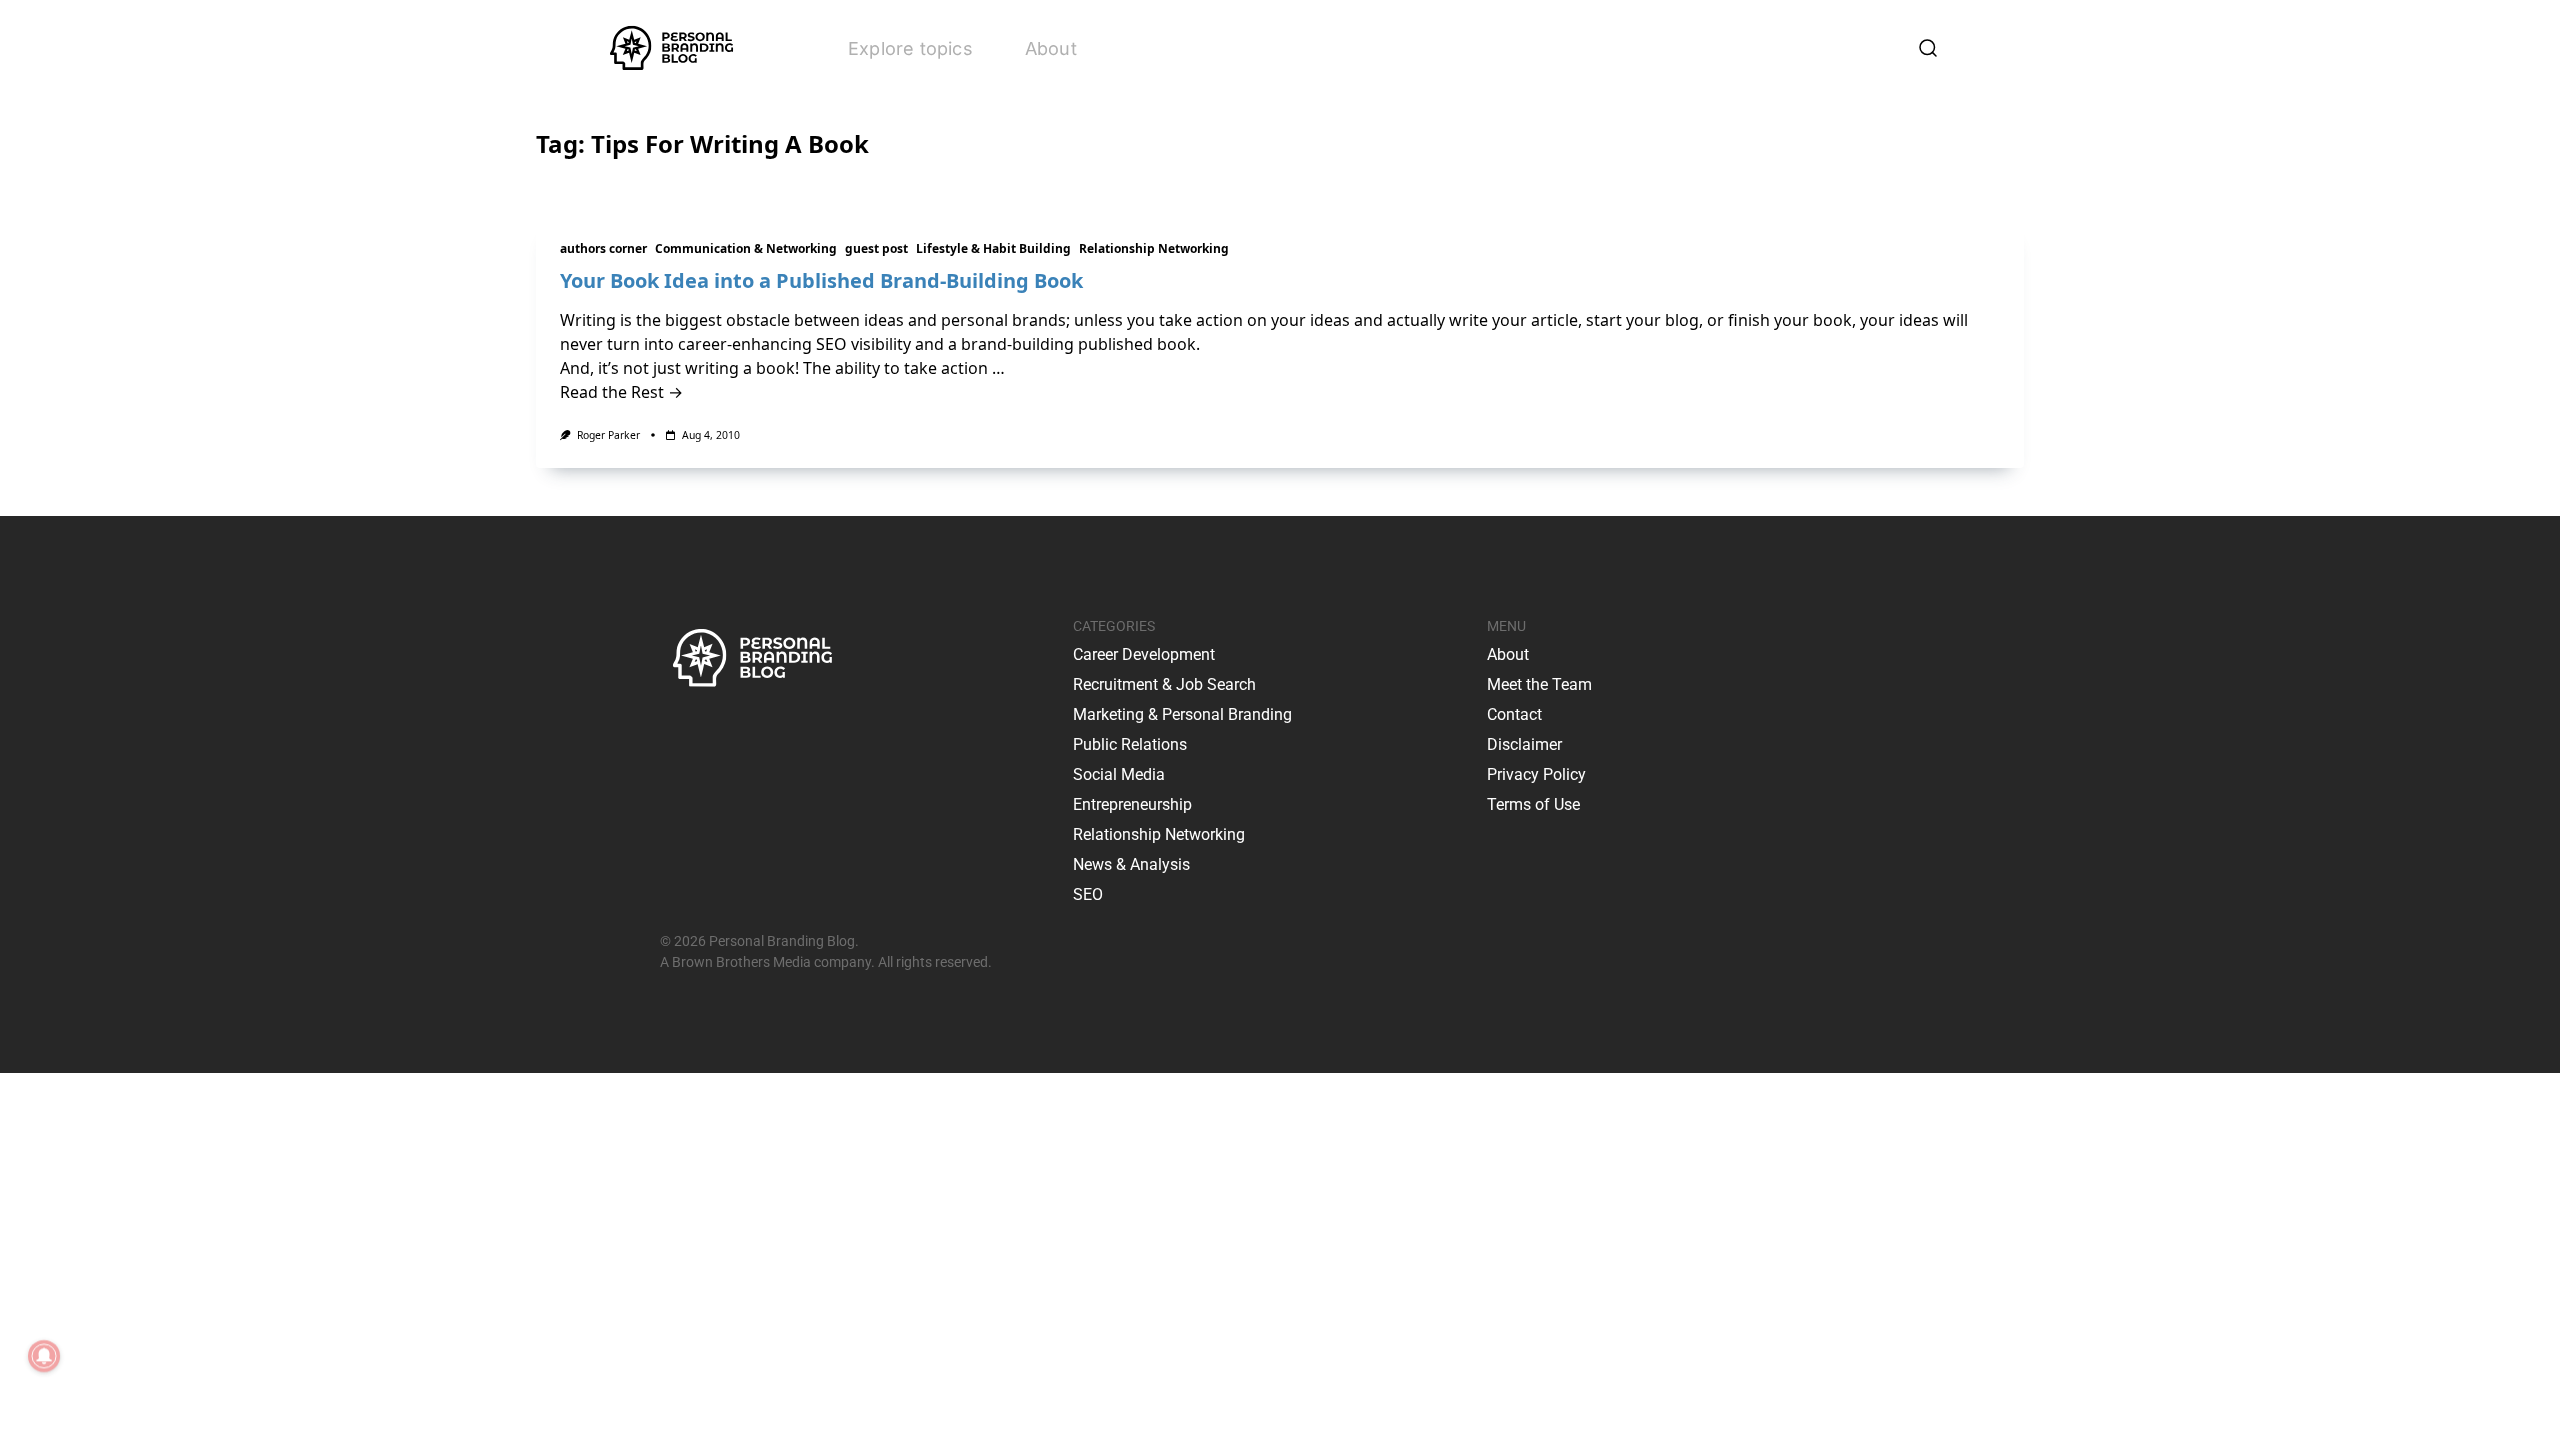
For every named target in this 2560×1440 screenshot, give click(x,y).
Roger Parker (608, 435)
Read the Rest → (621, 392)
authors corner (603, 248)
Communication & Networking (746, 248)
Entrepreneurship (1132, 804)
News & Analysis (1131, 864)
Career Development (1144, 654)
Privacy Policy (1536, 774)
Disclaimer (1524, 744)
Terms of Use (1533, 804)
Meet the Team (1539, 684)
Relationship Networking (1154, 248)
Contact (1514, 714)
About (1051, 48)
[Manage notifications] (44, 1356)
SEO (1088, 894)
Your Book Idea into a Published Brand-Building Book (821, 280)
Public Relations (1130, 744)
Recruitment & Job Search (1164, 684)
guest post (876, 248)
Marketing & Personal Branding (1182, 714)
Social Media (1119, 774)
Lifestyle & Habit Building (993, 248)
